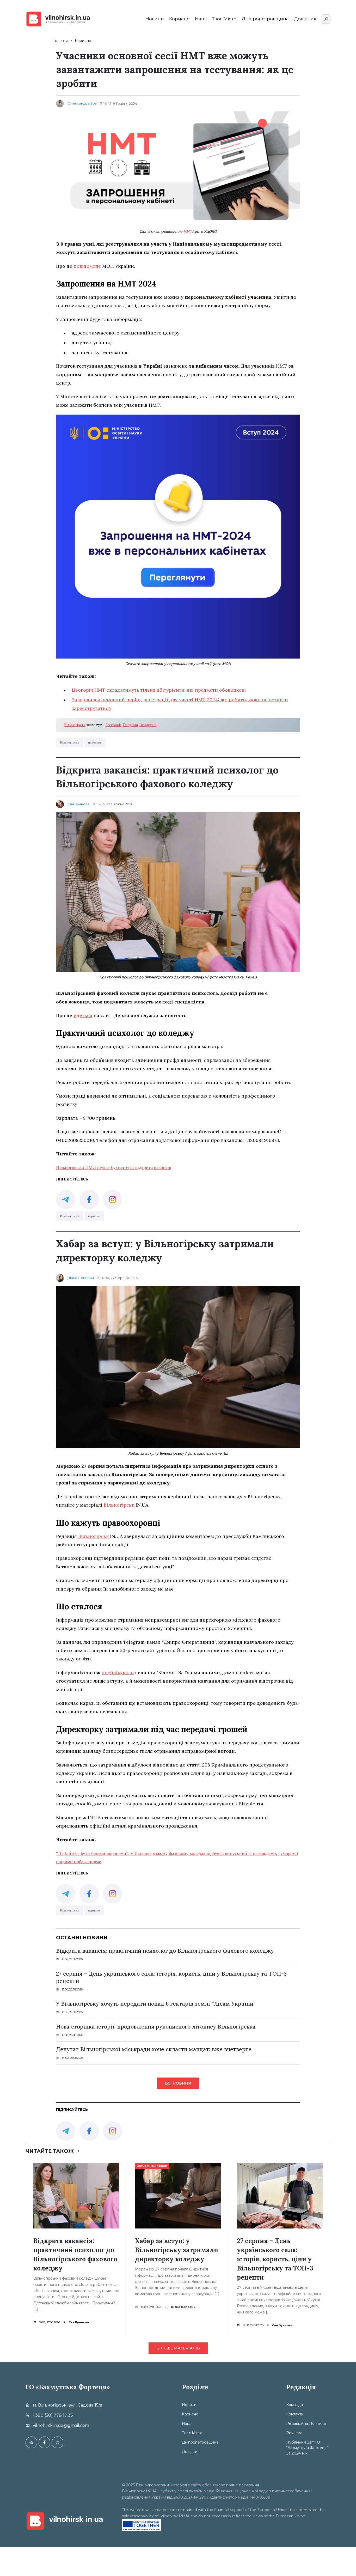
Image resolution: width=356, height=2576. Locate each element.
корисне (94, 1216)
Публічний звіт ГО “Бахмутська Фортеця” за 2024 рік (307, 2448)
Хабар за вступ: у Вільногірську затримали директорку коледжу (177, 2250)
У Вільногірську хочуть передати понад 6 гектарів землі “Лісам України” (156, 2004)
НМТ (188, 231)
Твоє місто (224, 19)
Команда (294, 2405)
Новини (155, 19)
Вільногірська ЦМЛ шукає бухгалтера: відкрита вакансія (113, 1167)
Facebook (113, 725)
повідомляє (87, 266)
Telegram (130, 725)
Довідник (305, 19)
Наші (201, 19)
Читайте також (50, 2151)
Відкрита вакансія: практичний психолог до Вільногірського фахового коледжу (165, 1951)
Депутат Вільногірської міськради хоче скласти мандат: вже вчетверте (154, 2049)
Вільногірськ (75, 725)
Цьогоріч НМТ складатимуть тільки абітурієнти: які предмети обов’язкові (159, 690)
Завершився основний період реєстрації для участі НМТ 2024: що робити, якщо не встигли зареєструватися (180, 704)
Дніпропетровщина (265, 19)
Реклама (294, 2433)
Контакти (295, 2414)
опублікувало (118, 1673)
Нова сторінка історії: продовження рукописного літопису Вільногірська (157, 2027)
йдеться (83, 1015)
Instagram (148, 725)
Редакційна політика (306, 2423)
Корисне (179, 19)
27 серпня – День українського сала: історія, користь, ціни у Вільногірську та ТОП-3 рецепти (171, 1977)
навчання (95, 742)
